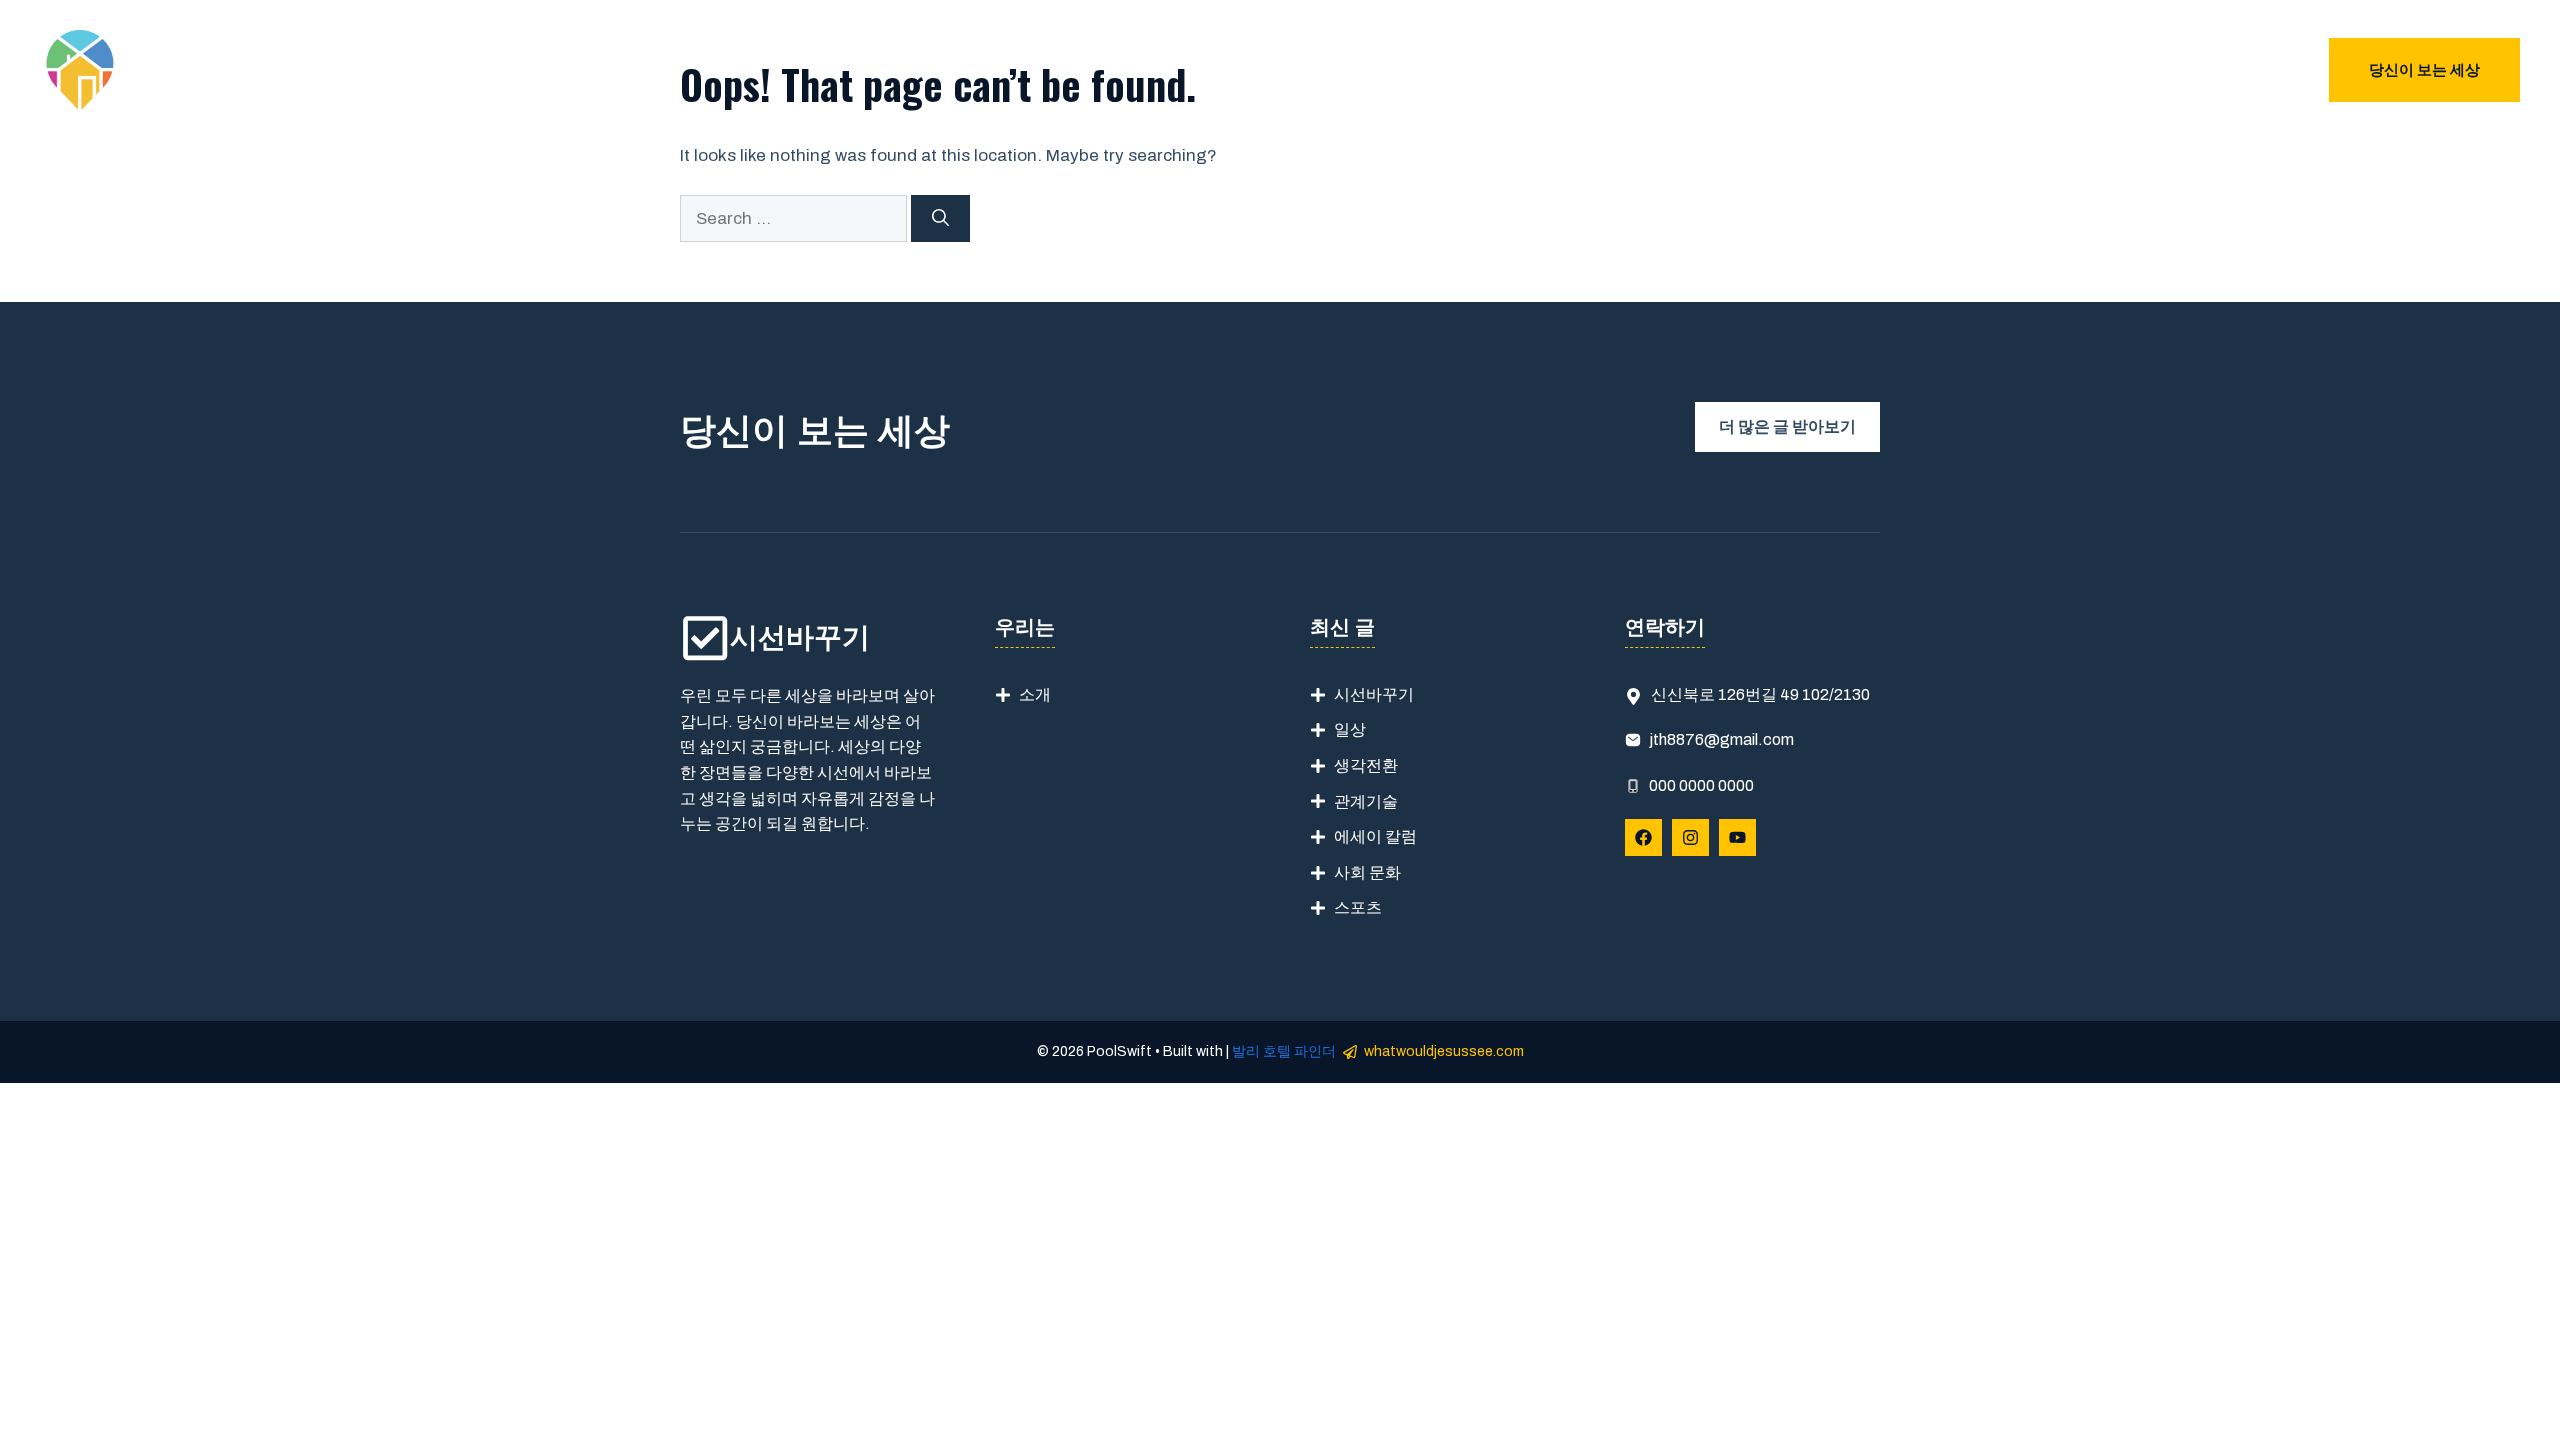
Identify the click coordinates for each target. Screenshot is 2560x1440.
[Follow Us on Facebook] (1643, 837)
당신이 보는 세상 (2424, 70)
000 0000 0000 (1701, 785)
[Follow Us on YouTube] (1737, 837)
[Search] (940, 219)
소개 (1035, 694)
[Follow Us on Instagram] (1690, 837)
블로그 (2249, 70)
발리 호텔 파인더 (1284, 1051)
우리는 (2080, 70)
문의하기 (2165, 70)
